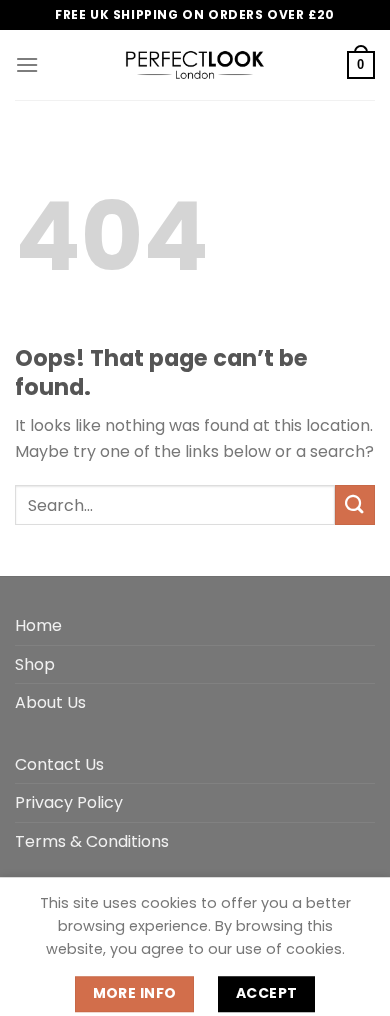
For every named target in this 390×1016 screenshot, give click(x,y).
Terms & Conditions (92, 841)
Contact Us (59, 764)
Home (38, 625)
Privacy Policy (69, 802)
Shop (35, 664)
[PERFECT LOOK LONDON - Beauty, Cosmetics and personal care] (195, 65)
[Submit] (355, 504)
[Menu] (27, 64)
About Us (50, 702)
